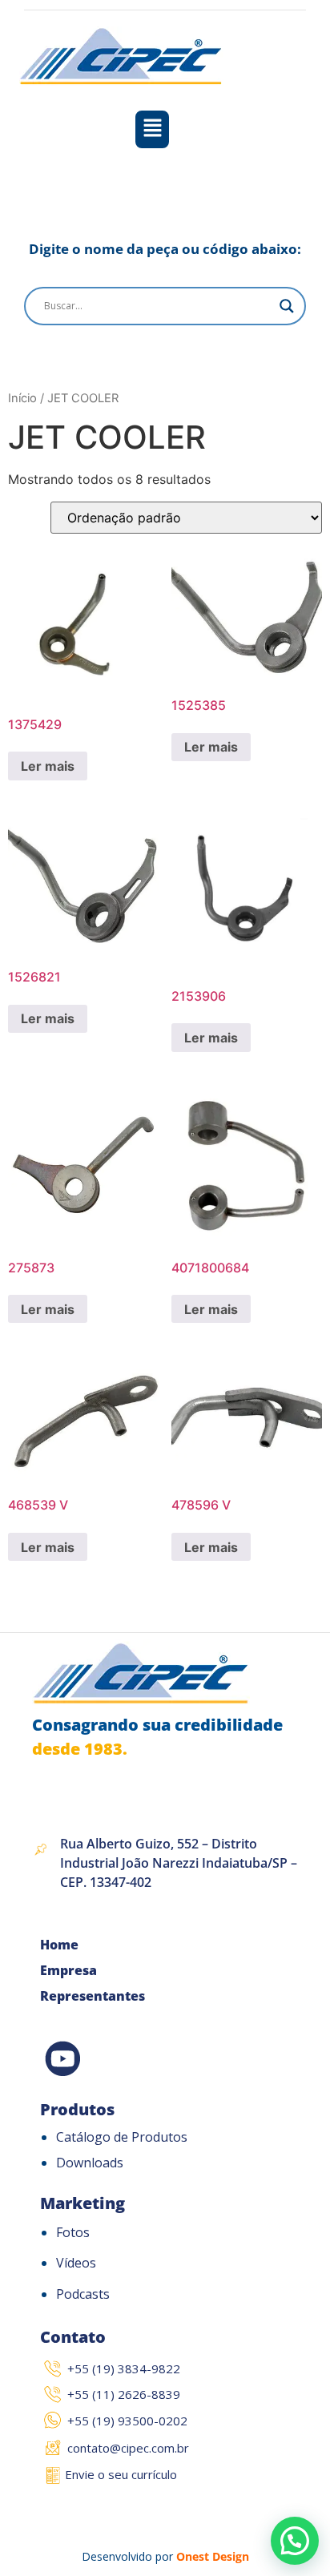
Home (59, 1945)
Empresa (68, 1970)
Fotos (73, 2232)
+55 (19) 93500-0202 (127, 2421)
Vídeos (76, 2263)
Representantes (93, 1996)
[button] (153, 129)
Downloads (90, 2163)
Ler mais (48, 766)
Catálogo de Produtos (122, 2137)
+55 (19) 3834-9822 (124, 2368)
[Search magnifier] (287, 306)
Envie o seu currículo (121, 2474)
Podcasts (83, 2294)
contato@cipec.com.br (128, 2448)
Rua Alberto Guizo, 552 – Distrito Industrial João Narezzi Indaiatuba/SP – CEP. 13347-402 (179, 1863)
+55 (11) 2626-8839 (124, 2394)
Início (22, 398)
